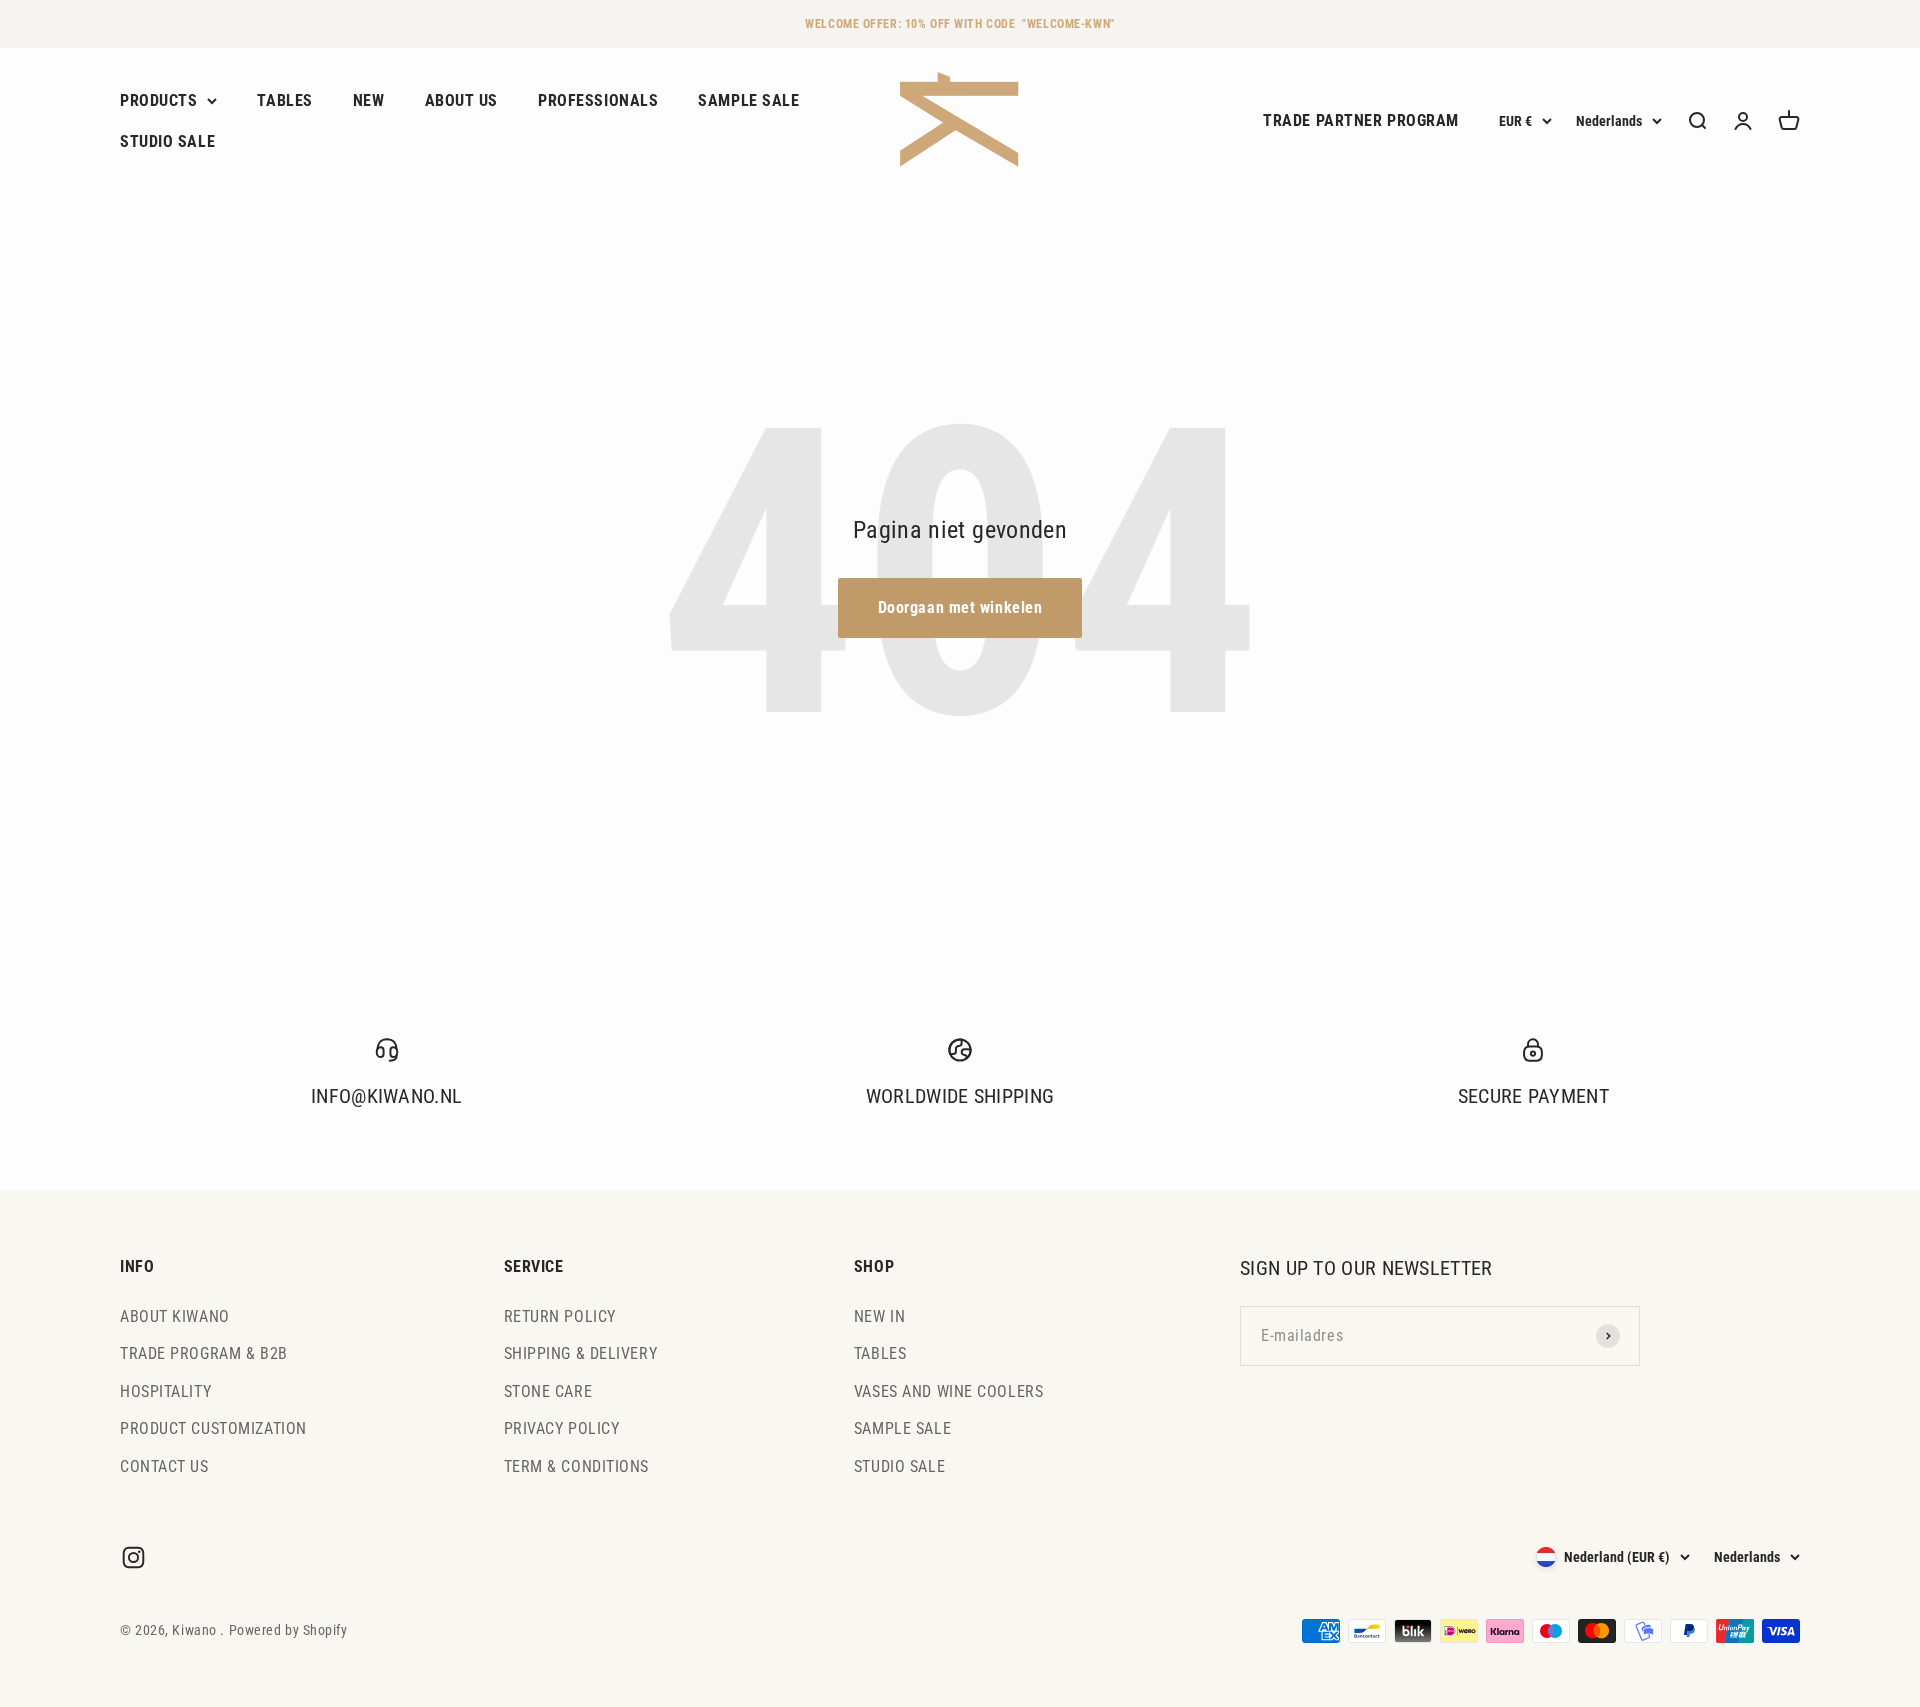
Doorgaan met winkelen (960, 607)
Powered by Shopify (288, 1630)
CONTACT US (164, 1466)
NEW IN (879, 1316)
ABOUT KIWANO (175, 1316)
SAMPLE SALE (748, 100)
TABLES (284, 100)
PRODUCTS (158, 100)
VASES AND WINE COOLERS (948, 1391)
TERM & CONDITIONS (577, 1466)
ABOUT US (461, 100)
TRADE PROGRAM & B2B (204, 1353)
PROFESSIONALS (598, 100)
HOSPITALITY (165, 1391)
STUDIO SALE (167, 142)
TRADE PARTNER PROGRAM (1361, 121)
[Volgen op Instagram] (133, 1557)
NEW (369, 100)
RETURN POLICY (560, 1316)
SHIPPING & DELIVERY (581, 1353)
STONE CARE (548, 1391)
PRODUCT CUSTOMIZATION (213, 1428)
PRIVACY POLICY (562, 1428)
